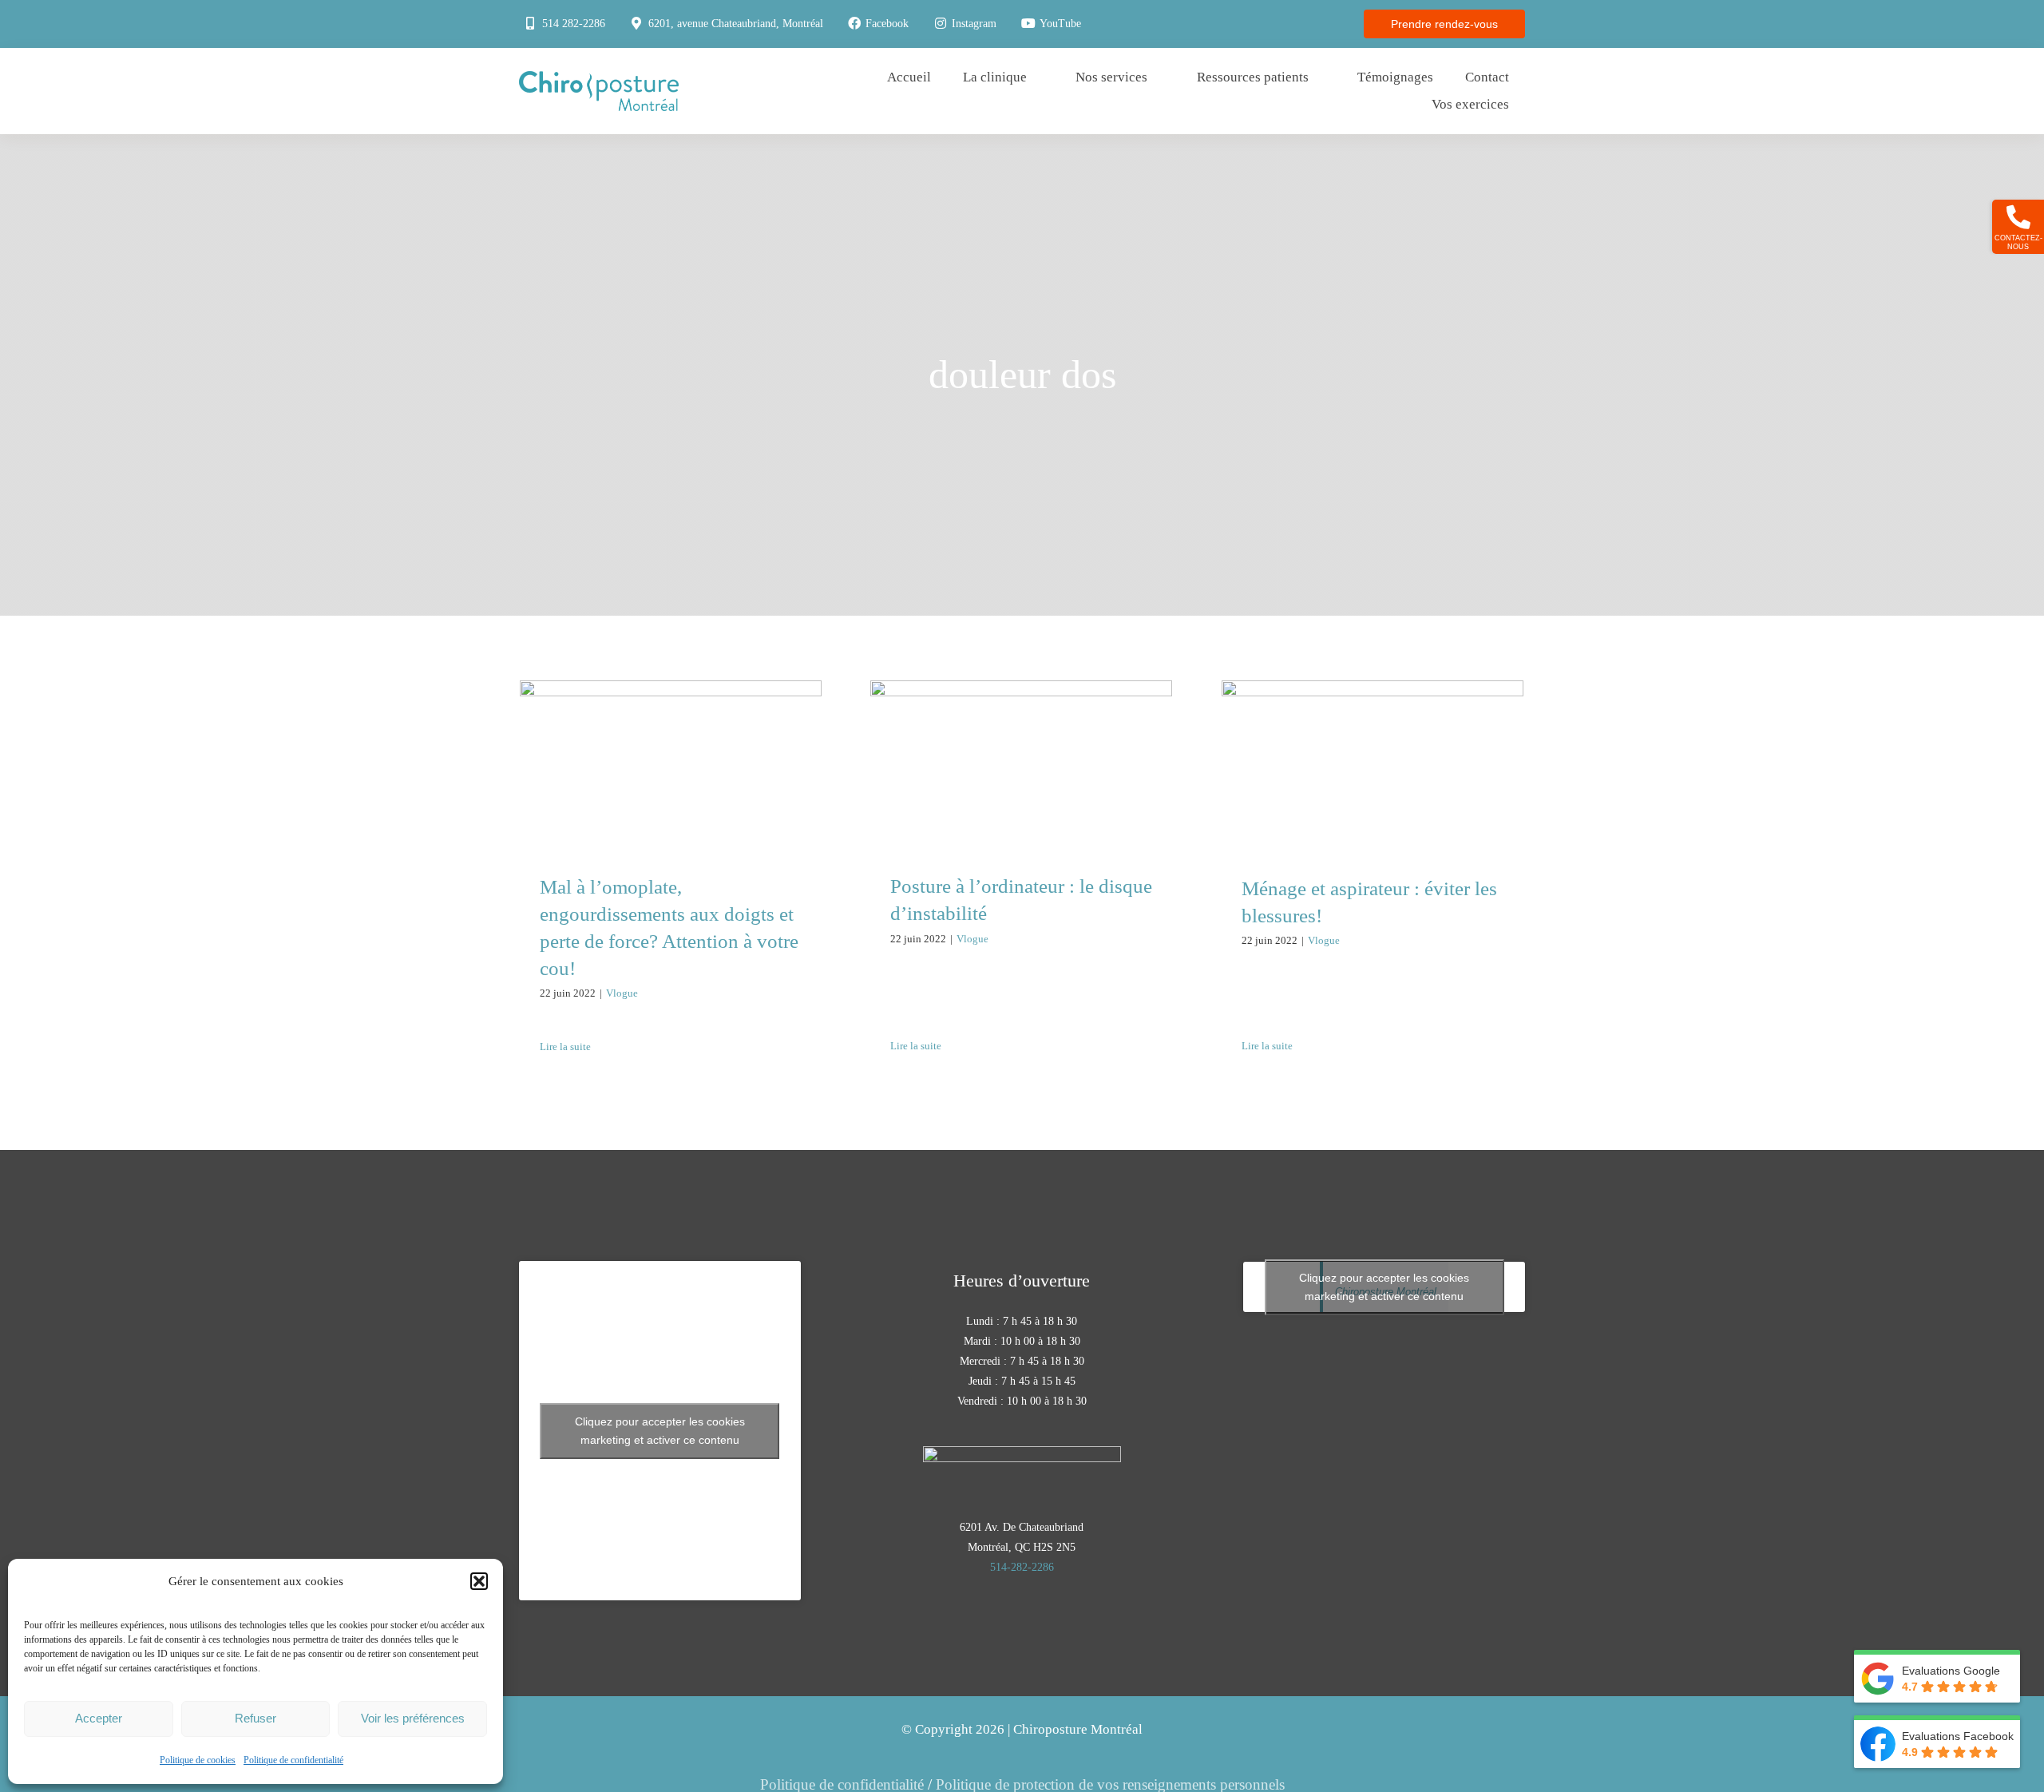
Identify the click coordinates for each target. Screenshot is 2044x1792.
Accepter (99, 1718)
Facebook (887, 24)
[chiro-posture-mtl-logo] (599, 79)
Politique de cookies (198, 1760)
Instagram (974, 24)
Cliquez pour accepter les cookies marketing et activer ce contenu (660, 1431)
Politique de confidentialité (293, 1760)
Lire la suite (565, 1047)
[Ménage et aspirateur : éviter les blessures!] (1373, 765)
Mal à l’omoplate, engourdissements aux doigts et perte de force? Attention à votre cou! (671, 713)
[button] (479, 1581)
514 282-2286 (574, 24)
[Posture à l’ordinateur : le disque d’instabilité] (1021, 764)
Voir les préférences (413, 1718)
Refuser (255, 1718)
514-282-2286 (1022, 1567)
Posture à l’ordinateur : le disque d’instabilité (1022, 736)
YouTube (1060, 24)
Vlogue (622, 993)
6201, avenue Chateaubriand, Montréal (736, 24)
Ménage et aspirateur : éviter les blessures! (1373, 737)
